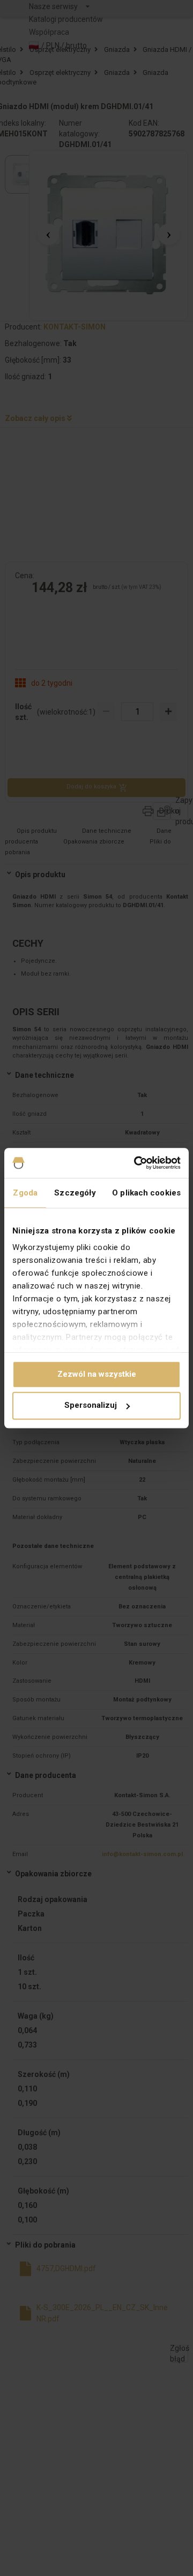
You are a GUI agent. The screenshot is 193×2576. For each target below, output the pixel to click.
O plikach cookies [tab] (146, 1193)
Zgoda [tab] (25, 1193)
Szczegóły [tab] (75, 1193)
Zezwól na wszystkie (97, 1374)
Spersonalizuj (91, 1406)
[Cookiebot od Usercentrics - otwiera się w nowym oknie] (136, 1163)
